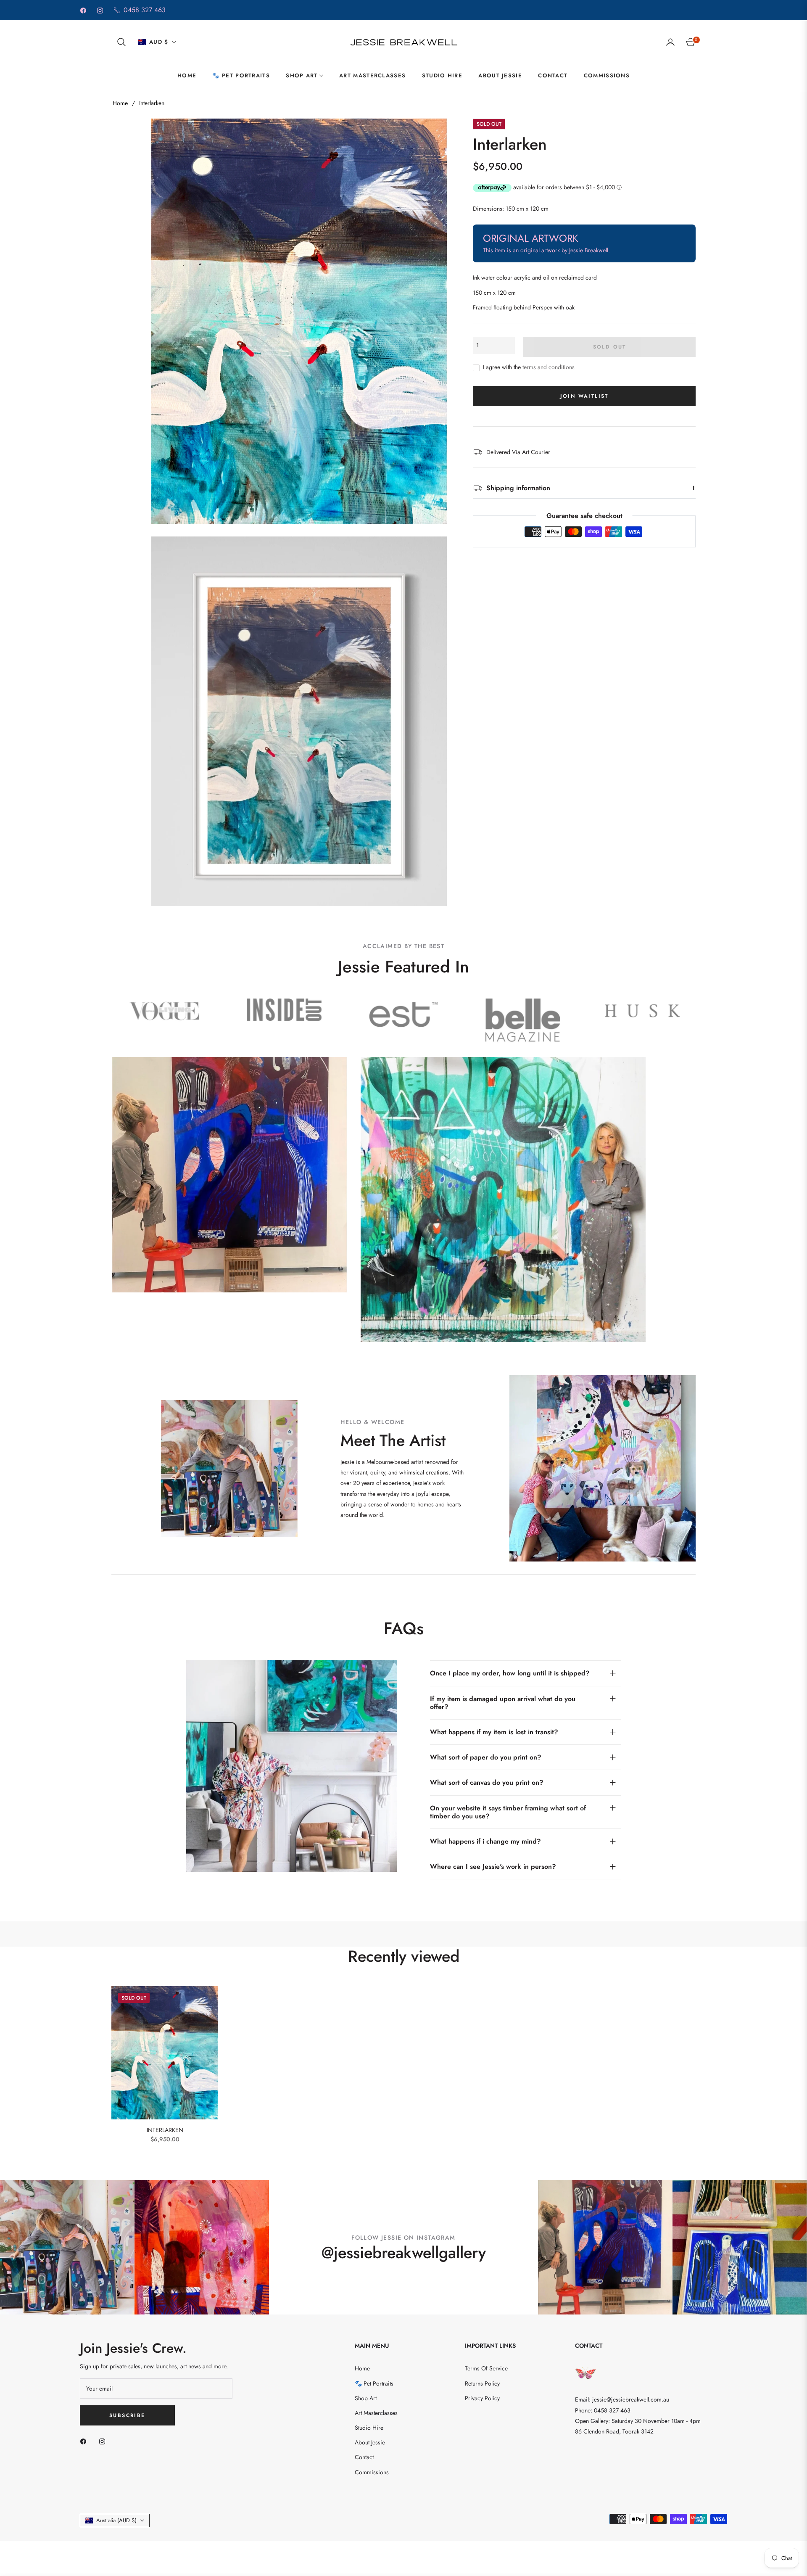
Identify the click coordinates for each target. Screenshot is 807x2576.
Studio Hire (369, 2428)
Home (120, 103)
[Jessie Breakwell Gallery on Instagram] (104, 2441)
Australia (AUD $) (116, 2520)
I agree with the (529, 367)
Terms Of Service (486, 2368)
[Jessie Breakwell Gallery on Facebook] (85, 2441)
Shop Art (366, 2398)
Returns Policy (482, 2383)
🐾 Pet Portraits (374, 2383)
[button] (121, 42)
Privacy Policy (482, 2398)
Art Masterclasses (376, 2413)
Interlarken (165, 2130)
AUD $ (159, 42)
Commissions (372, 2472)
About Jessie (370, 2442)
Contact (364, 2457)
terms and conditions (549, 367)
